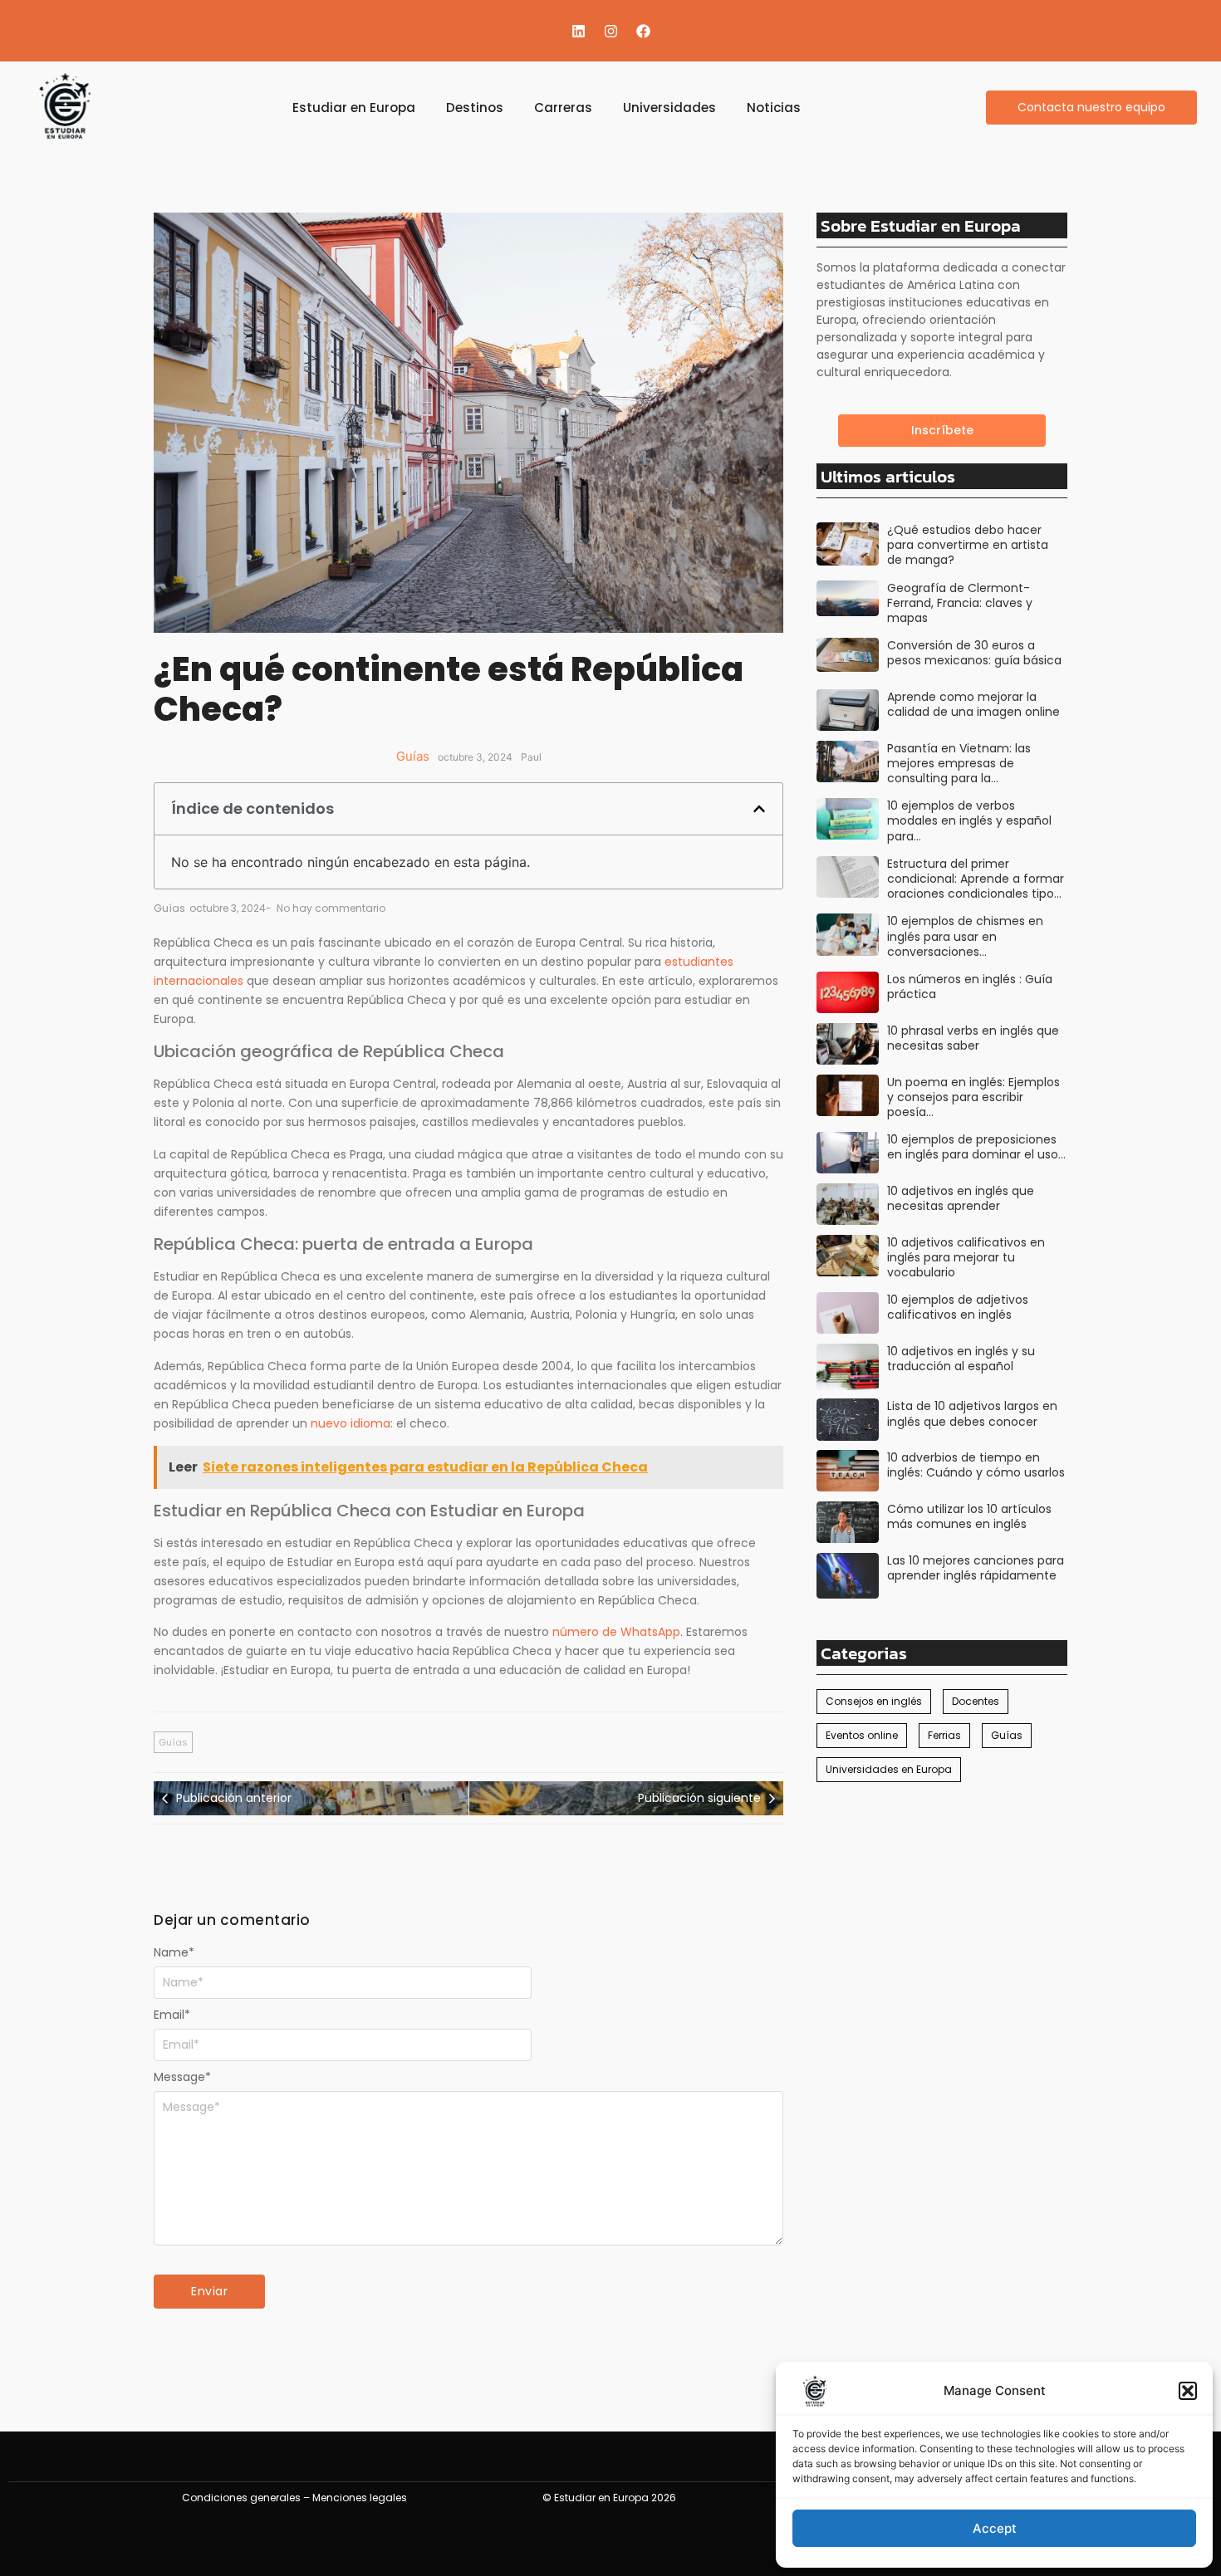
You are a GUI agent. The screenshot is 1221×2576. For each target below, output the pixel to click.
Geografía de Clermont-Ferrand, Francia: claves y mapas (960, 603)
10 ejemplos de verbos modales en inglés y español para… (969, 821)
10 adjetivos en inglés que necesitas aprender (961, 1198)
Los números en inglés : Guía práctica (970, 987)
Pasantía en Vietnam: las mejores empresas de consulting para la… (959, 764)
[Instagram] (610, 31)
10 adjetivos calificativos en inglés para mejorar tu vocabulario (966, 1258)
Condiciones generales (241, 2498)
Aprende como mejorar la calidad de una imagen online (973, 704)
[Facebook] (643, 31)
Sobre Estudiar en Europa (921, 225)
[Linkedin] (578, 31)
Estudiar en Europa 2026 (615, 2498)
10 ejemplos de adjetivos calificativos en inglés (958, 1307)
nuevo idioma (351, 1423)
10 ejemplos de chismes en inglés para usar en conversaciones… (965, 936)
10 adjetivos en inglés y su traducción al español (961, 1359)
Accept (995, 2528)
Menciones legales (360, 2498)
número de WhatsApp (616, 1632)
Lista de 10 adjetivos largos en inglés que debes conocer (972, 1413)
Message (182, 2077)
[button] (1188, 2391)
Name (174, 1952)
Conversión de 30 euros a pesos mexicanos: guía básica (974, 653)
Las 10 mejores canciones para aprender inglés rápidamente (976, 1568)
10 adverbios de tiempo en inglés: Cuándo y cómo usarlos (976, 1465)
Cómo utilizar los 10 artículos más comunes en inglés (969, 1516)
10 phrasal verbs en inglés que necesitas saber (973, 1038)
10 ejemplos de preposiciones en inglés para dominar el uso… (976, 1147)
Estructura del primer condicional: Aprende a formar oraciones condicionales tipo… (976, 879)
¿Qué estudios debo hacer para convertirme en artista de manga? (968, 545)
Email (172, 2015)
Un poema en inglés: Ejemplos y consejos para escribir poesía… (973, 1097)
